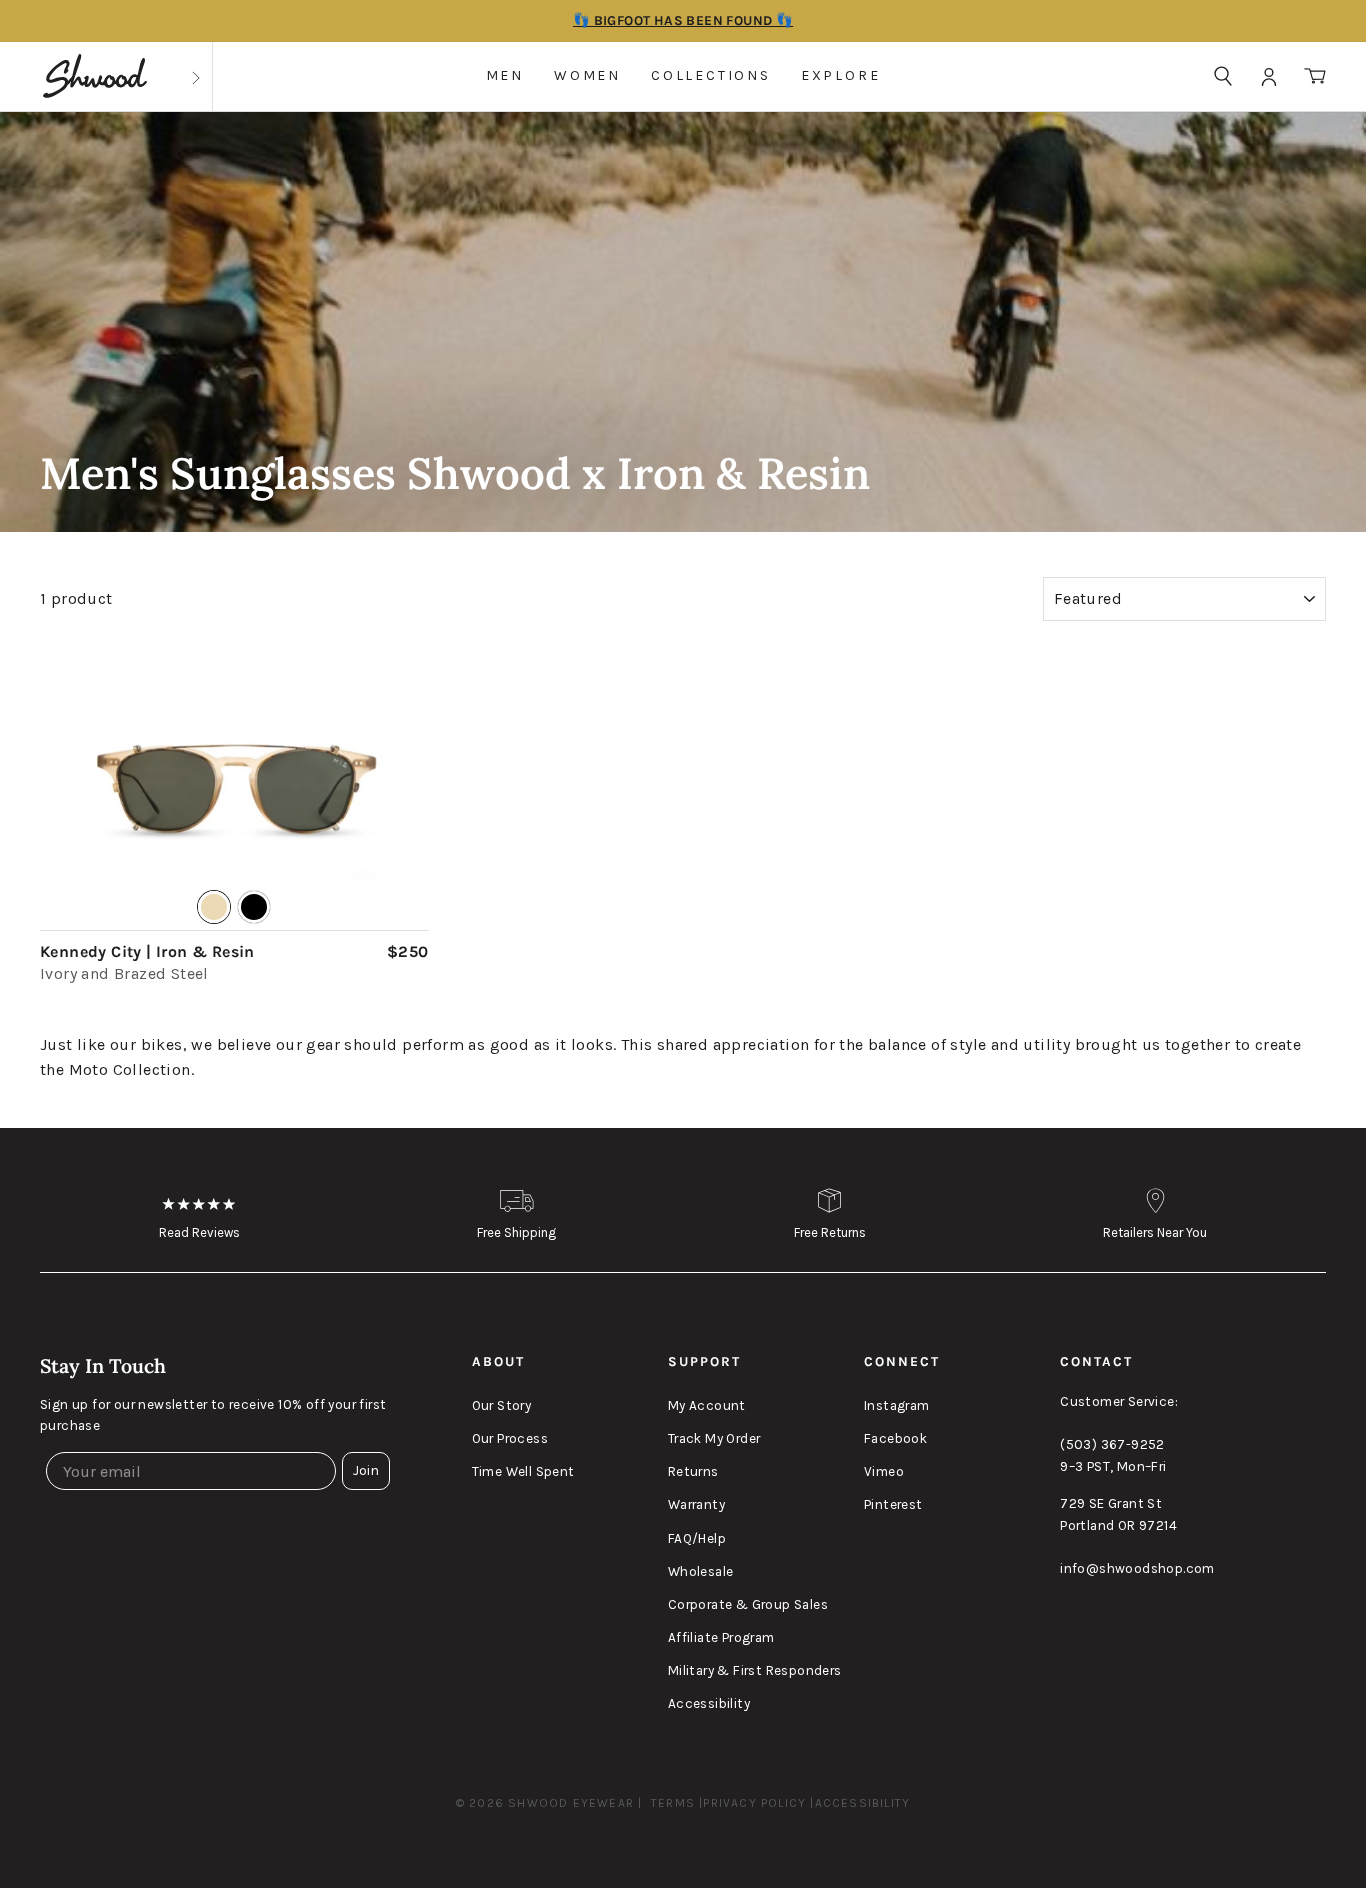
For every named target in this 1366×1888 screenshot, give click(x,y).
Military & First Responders (755, 1670)
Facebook (895, 1438)
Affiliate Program (721, 1637)
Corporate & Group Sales (748, 1604)
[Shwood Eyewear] (95, 76)
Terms (673, 1803)
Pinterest (893, 1504)
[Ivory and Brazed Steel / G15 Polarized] (234, 788)
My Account (707, 1405)
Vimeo (884, 1471)
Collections (711, 75)
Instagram (897, 1405)
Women (587, 75)
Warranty (696, 1504)
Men (505, 75)
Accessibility (709, 1703)
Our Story (502, 1405)
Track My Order (714, 1438)
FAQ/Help (697, 1538)
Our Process (510, 1438)
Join (366, 1470)
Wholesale (701, 1571)
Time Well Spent (523, 1471)
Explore (841, 75)
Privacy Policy (754, 1803)
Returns (693, 1471)
